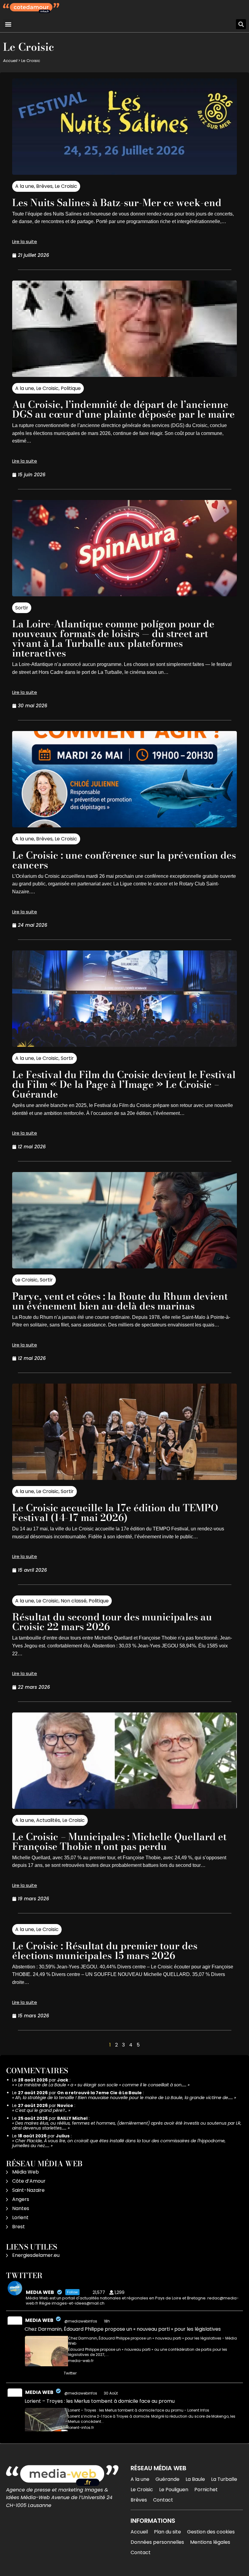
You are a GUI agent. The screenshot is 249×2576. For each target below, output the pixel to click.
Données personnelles (157, 2542)
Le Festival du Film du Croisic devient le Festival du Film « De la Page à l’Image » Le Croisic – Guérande (124, 1084)
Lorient (20, 2217)
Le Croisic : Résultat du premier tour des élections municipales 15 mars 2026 (105, 1951)
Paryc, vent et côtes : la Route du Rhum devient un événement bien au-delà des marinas (120, 1301)
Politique (71, 388)
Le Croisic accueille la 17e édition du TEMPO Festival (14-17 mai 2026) (115, 1513)
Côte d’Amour (29, 2181)
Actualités (48, 1820)
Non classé (74, 1601)
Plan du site (167, 2532)
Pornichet (206, 2490)
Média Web (26, 2172)
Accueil (10, 61)
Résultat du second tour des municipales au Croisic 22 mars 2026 (112, 1622)
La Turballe (224, 2479)
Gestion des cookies (211, 2532)
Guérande (167, 2479)
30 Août (111, 2393)
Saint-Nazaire (28, 2190)
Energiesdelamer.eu (36, 2255)
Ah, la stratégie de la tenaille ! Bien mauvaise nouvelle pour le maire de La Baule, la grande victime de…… (124, 2098)
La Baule (195, 2479)
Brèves (44, 186)
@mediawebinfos (81, 2321)
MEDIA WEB (39, 2320)
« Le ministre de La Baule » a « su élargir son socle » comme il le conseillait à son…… (101, 2085)
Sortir (22, 608)
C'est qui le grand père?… (41, 2110)
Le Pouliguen (174, 2490)
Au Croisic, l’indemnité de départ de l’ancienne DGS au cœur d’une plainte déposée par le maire (123, 409)
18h (107, 2321)
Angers (21, 2199)
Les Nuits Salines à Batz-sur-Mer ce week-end (117, 203)
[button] (8, 24)
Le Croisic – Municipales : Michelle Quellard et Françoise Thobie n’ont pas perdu (119, 1841)
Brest (19, 2227)
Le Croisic (66, 186)
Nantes (21, 2208)
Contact (163, 2500)
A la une (25, 186)
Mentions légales (210, 2542)
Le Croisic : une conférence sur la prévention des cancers (124, 860)
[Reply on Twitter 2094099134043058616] (29, 2374)
